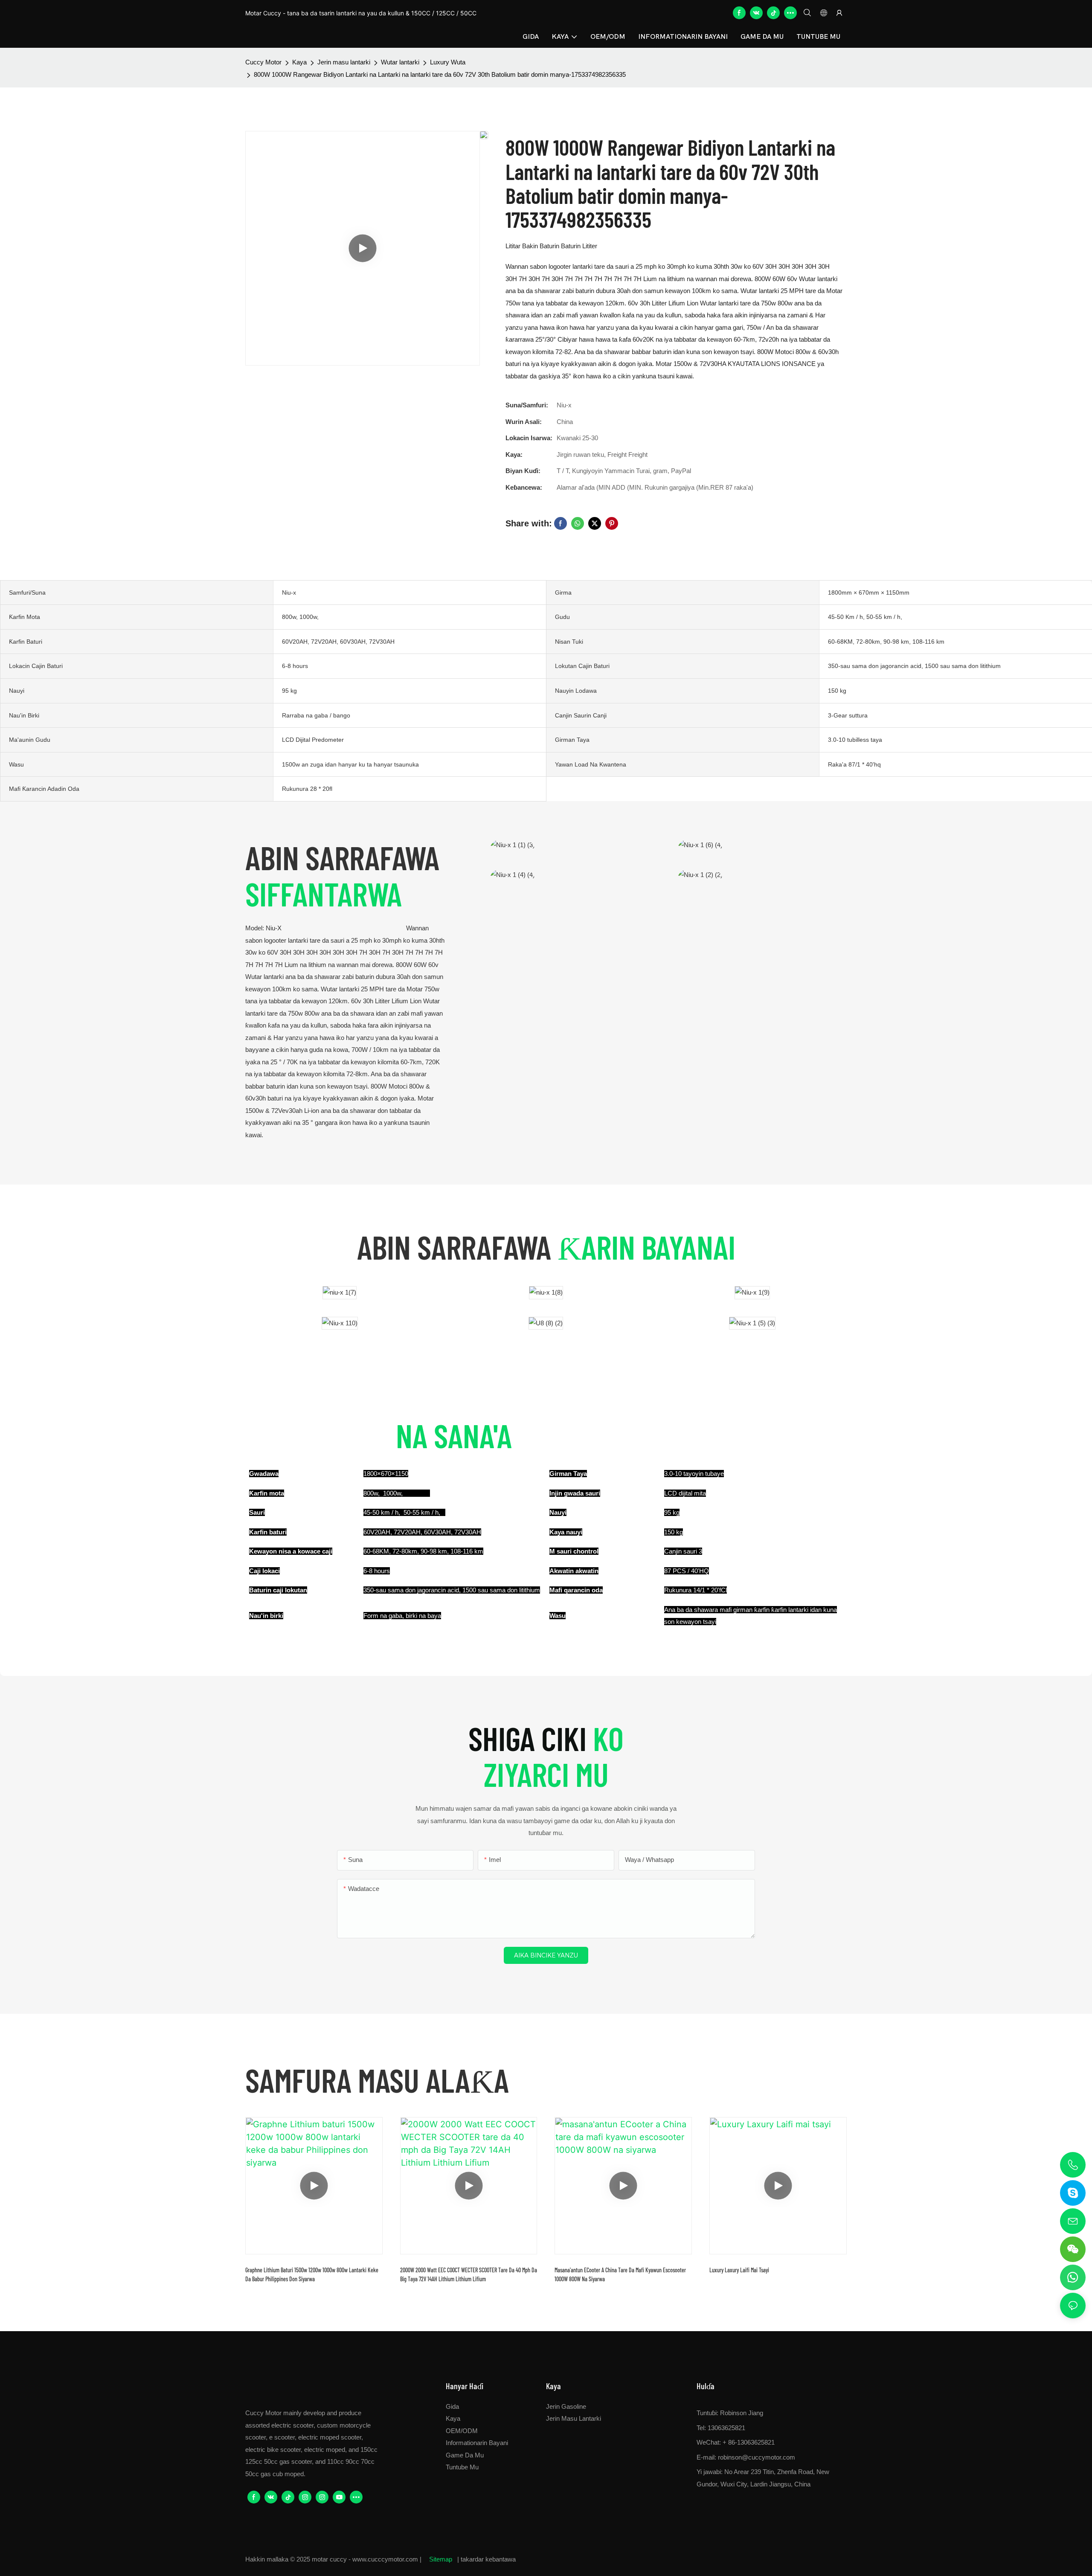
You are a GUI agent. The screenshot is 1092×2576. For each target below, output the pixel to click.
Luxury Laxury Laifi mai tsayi (739, 2270)
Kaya (299, 62)
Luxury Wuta (448, 62)
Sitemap (441, 2559)
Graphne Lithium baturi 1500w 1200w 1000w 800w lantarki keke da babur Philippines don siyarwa (312, 2274)
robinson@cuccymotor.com (757, 2457)
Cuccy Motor (263, 62)
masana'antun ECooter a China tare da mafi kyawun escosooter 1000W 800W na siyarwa (620, 2274)
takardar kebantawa (488, 2559)
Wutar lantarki (400, 62)
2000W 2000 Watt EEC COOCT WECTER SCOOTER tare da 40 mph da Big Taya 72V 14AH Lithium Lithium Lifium (469, 2274)
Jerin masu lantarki (344, 62)
